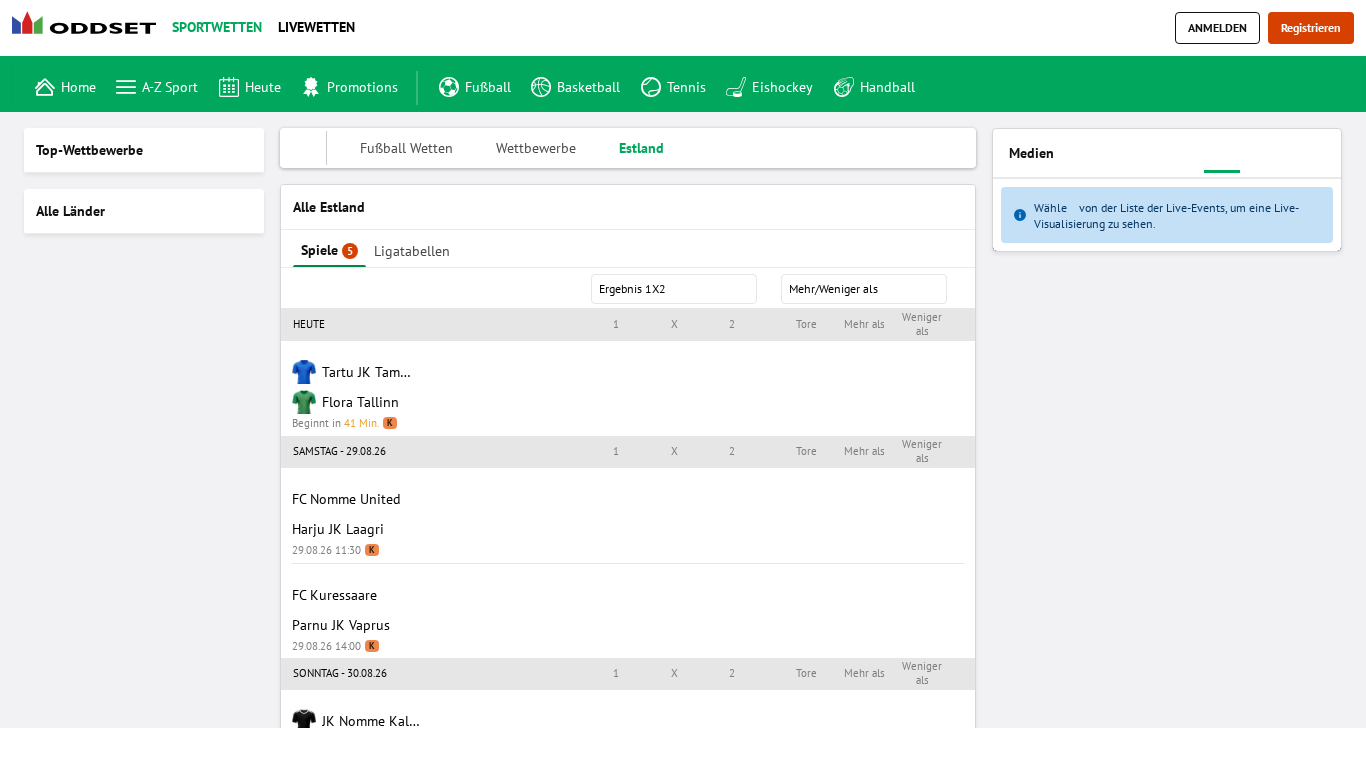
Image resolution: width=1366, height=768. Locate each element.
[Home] (88, 28)
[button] (628, 325)
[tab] (329, 248)
